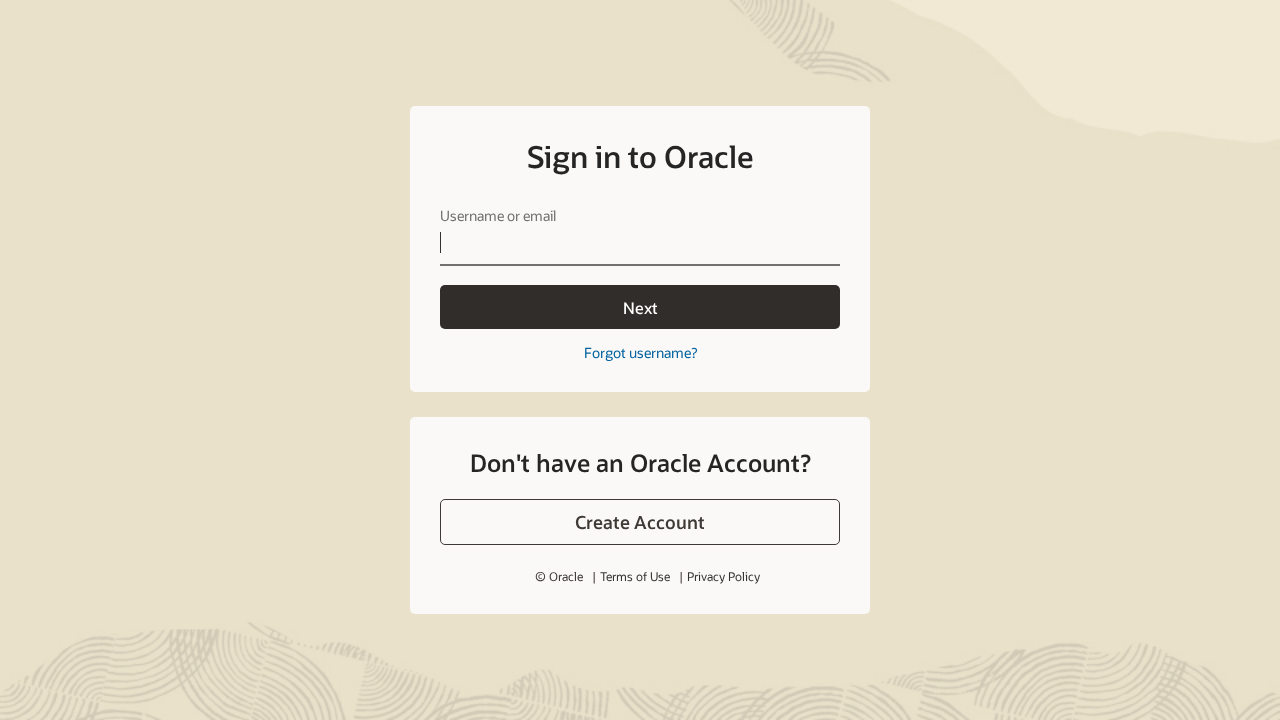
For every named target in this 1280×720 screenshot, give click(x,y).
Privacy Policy (723, 576)
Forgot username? (640, 352)
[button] (640, 522)
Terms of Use (635, 576)
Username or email (498, 215)
